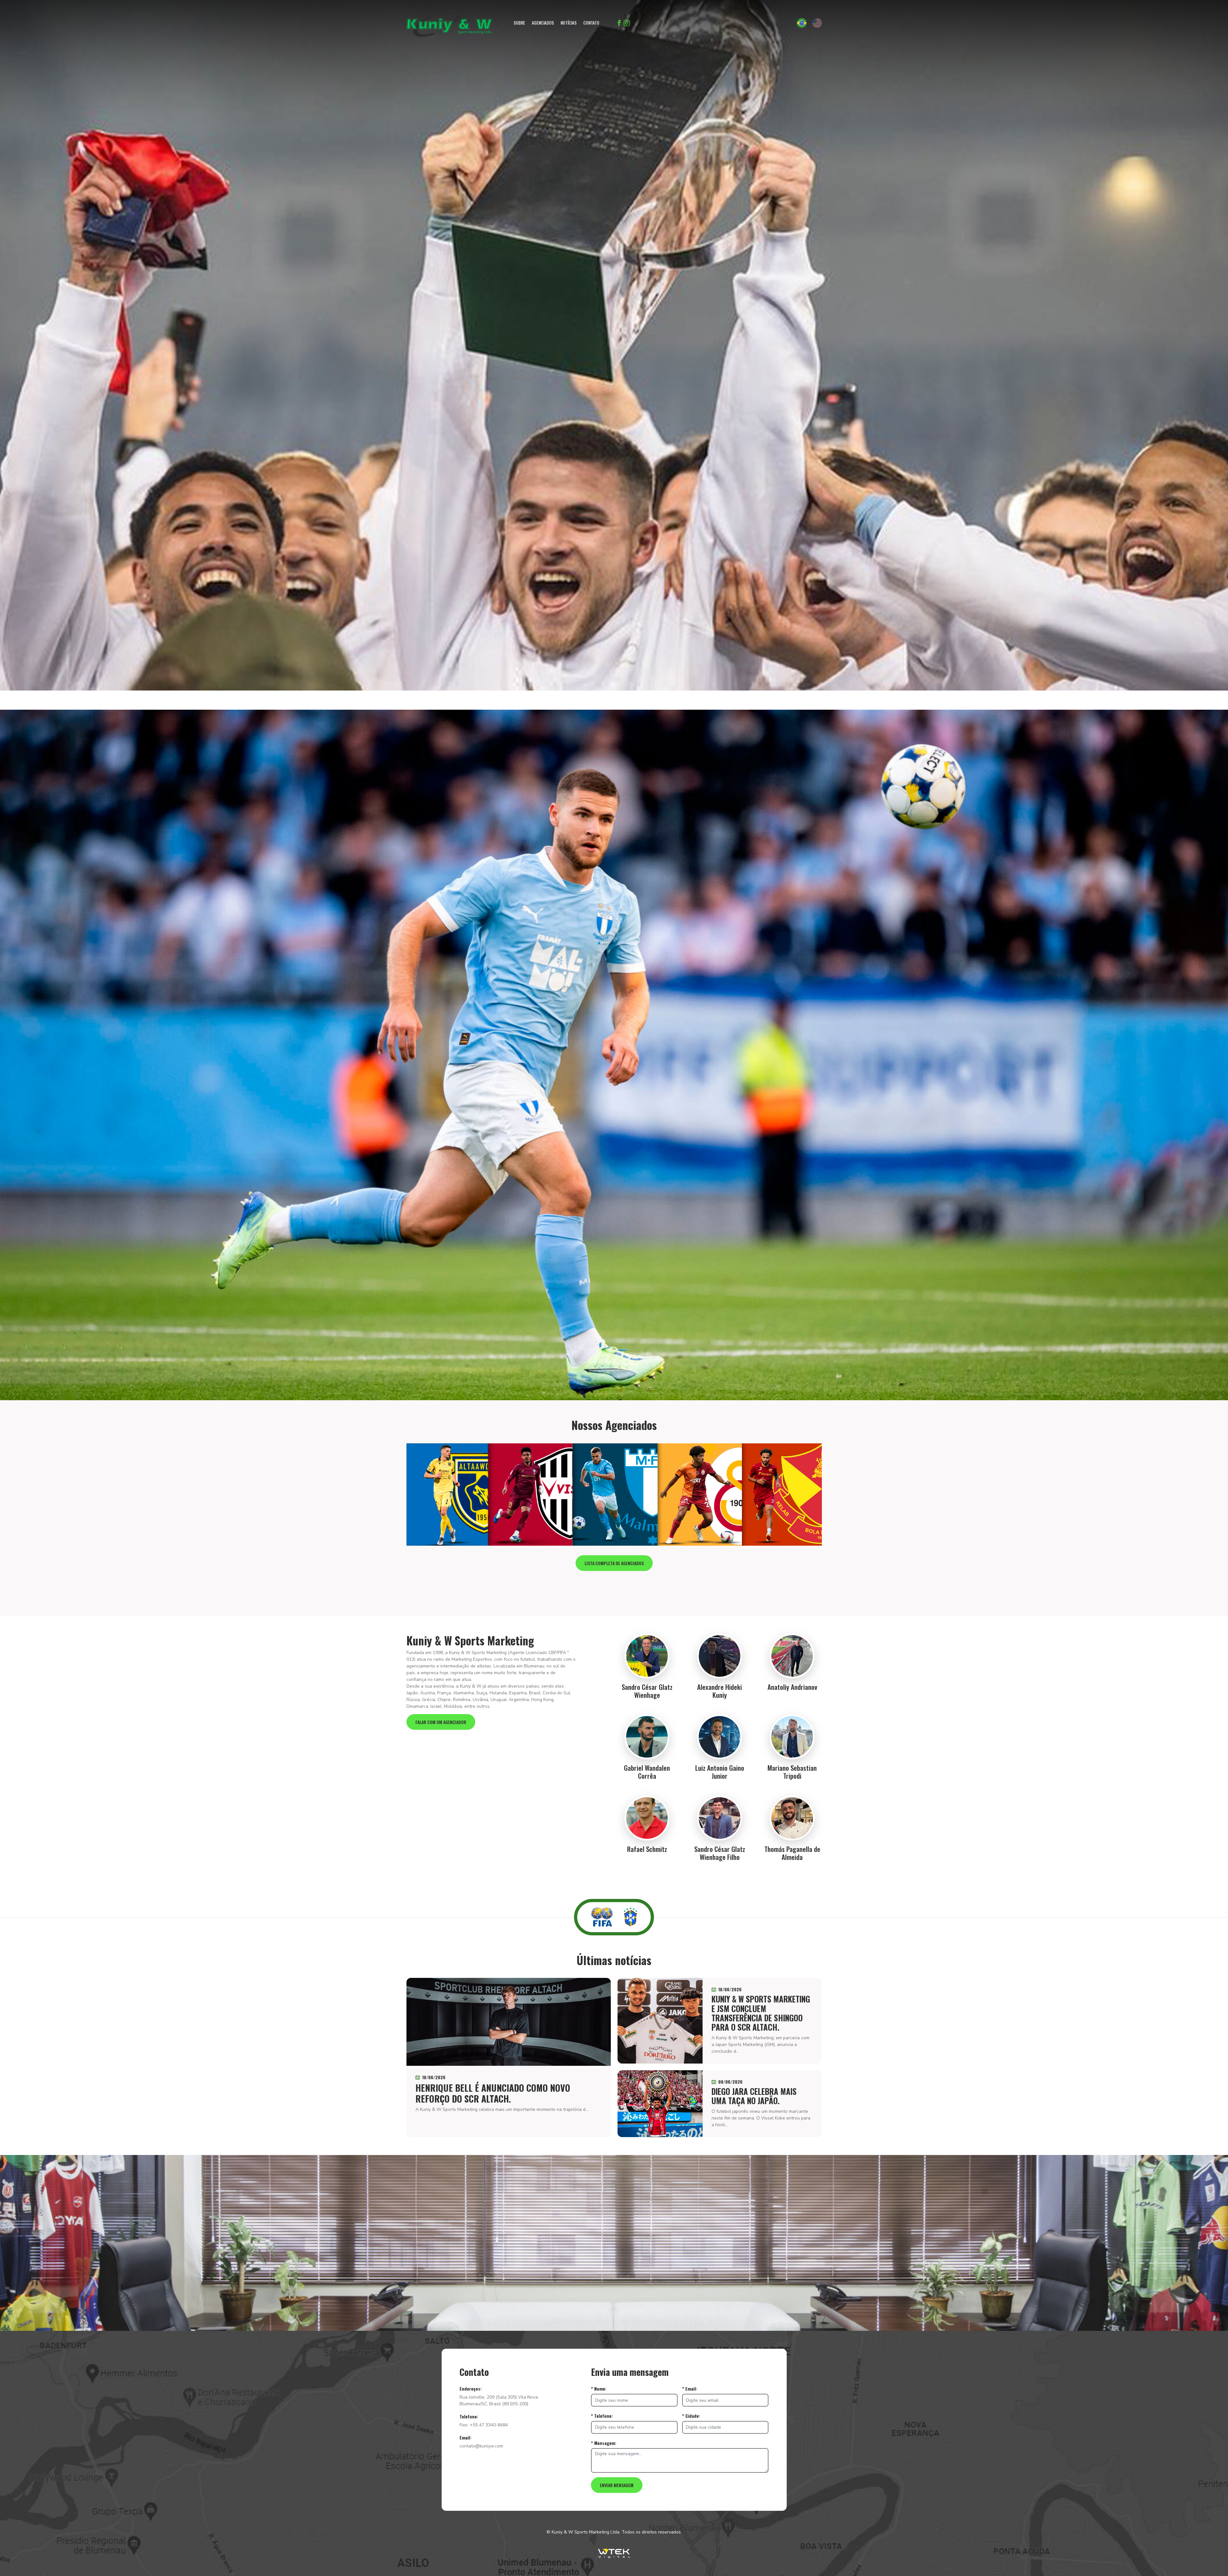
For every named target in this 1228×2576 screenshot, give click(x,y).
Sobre (519, 23)
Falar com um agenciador (441, 1722)
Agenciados (543, 23)
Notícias (569, 23)
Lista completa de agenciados (614, 1563)
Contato (591, 23)
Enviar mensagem (617, 2485)
